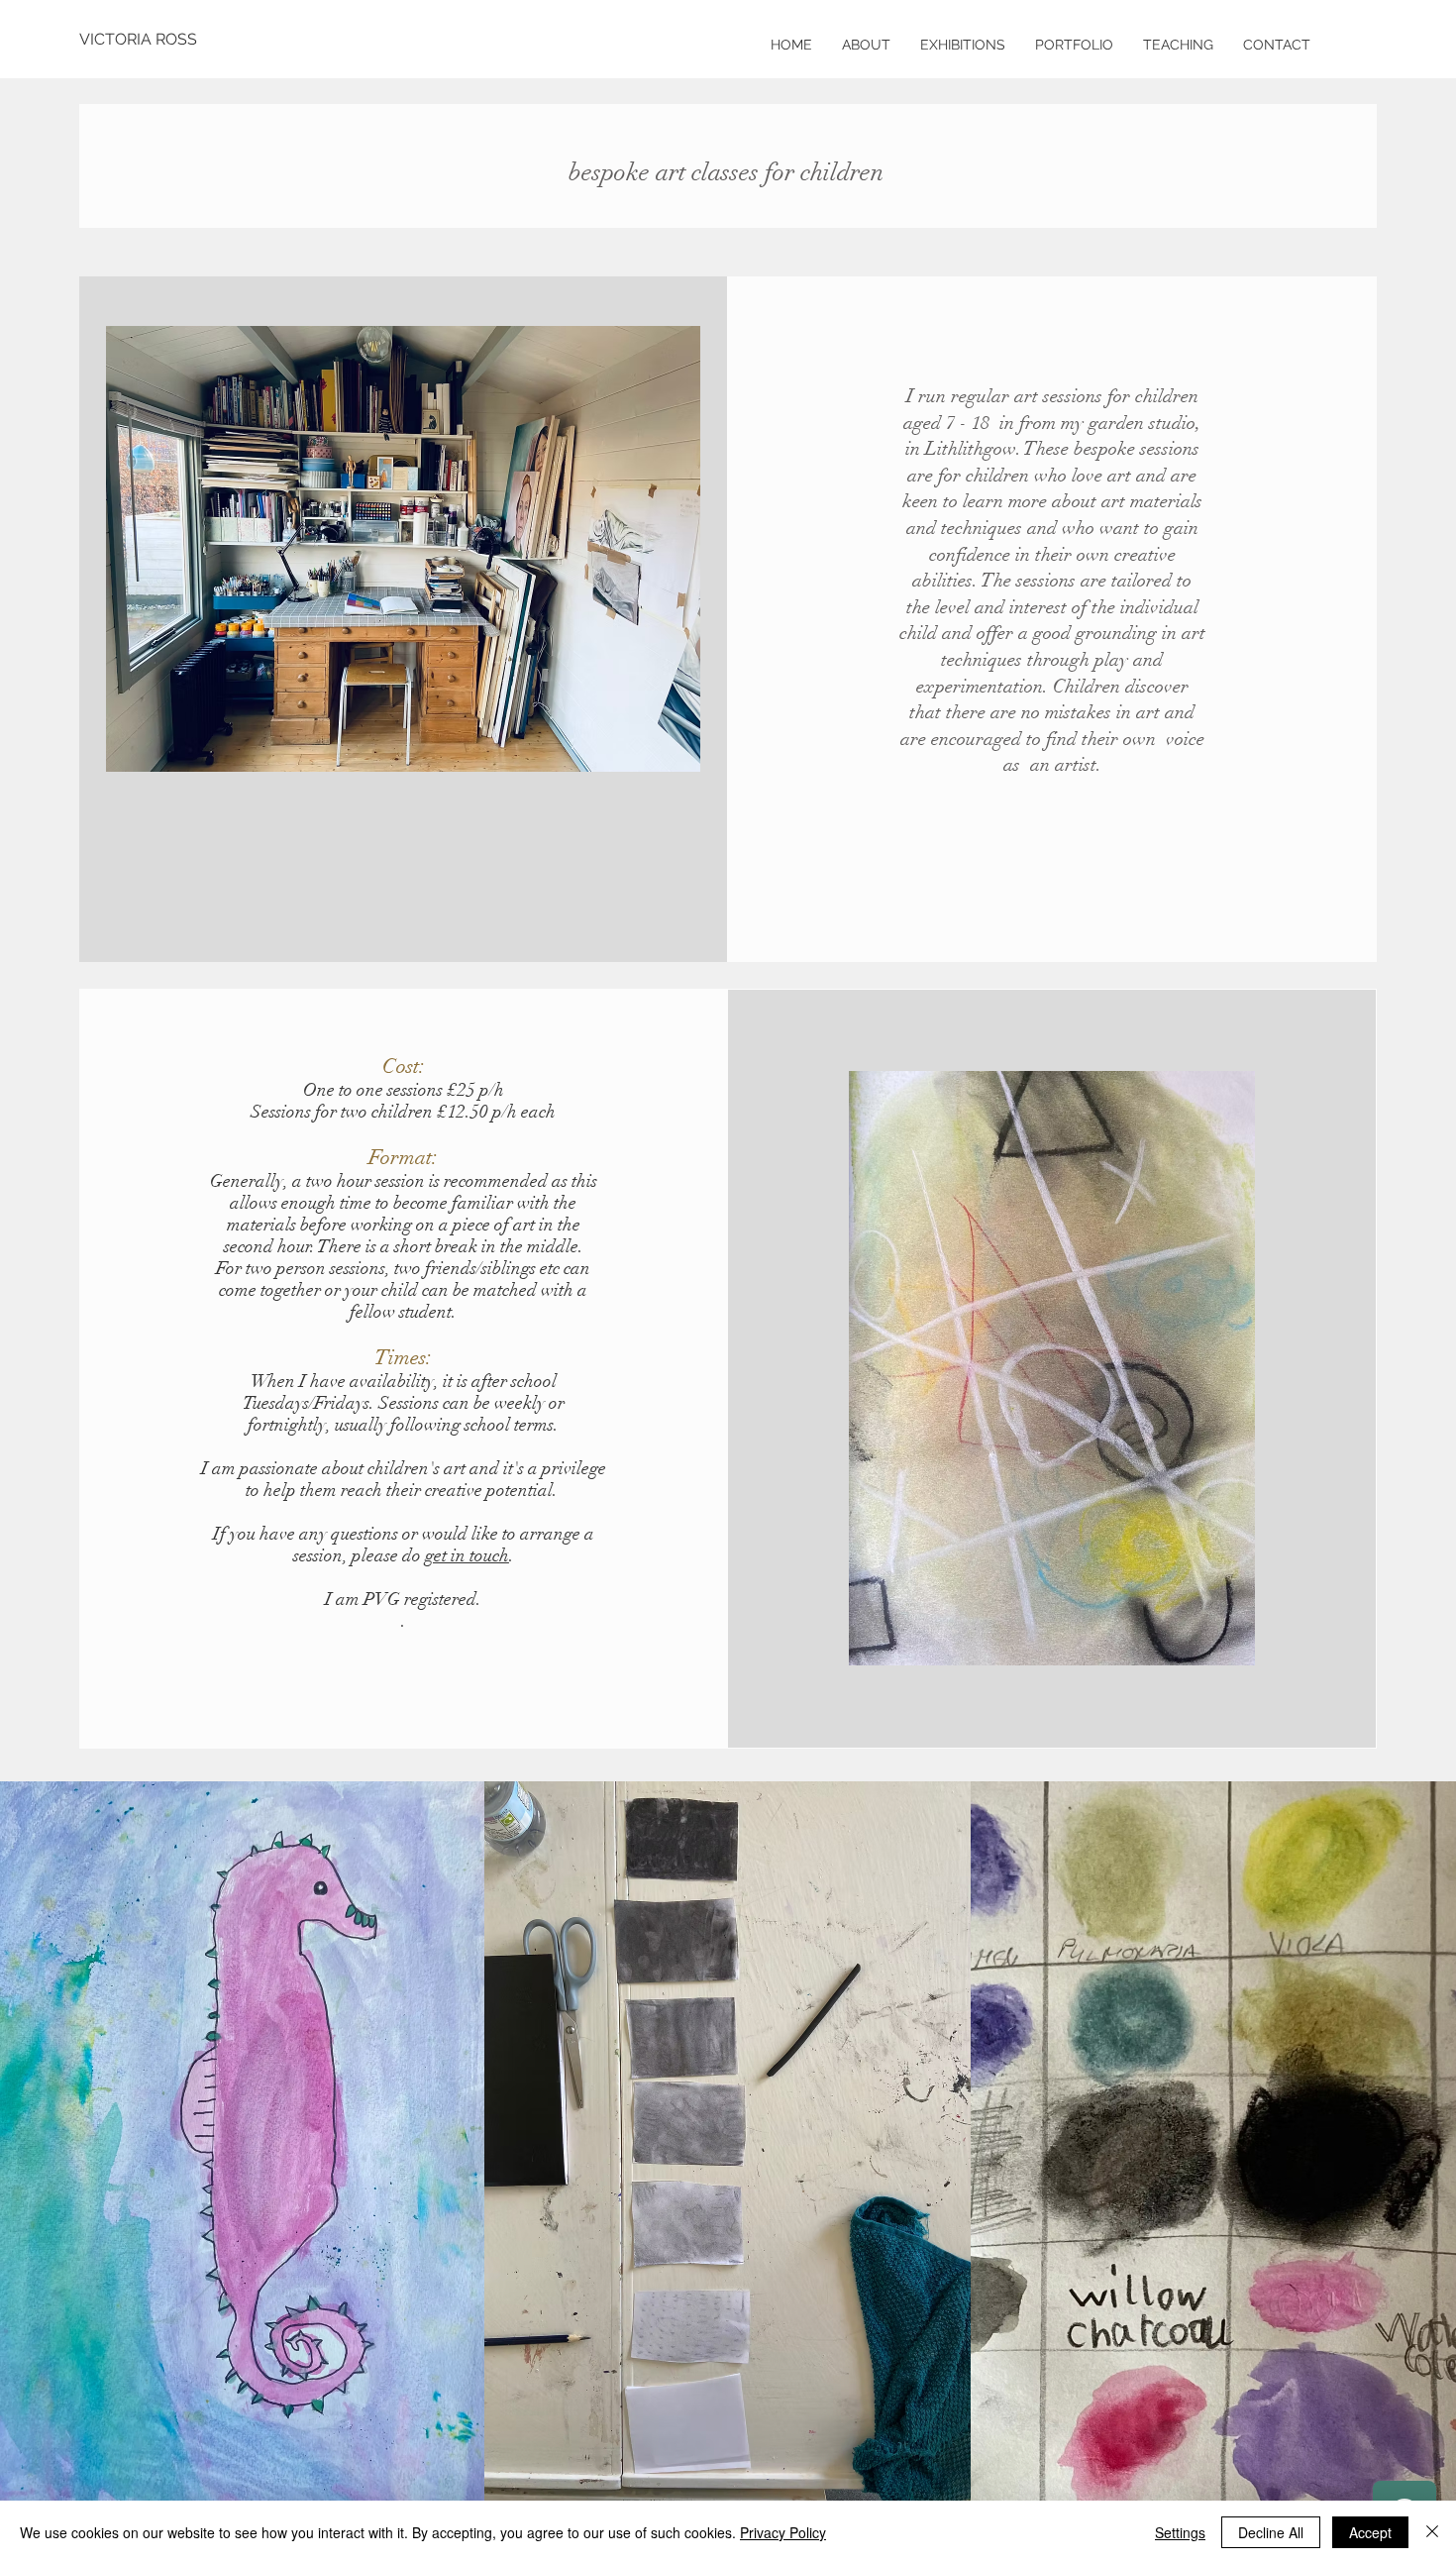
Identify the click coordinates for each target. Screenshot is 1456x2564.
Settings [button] (1180, 2532)
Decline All (1271, 2532)
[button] (1178, 45)
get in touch (467, 1555)
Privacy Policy (783, 2532)
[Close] (1432, 2532)
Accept (1370, 2532)
